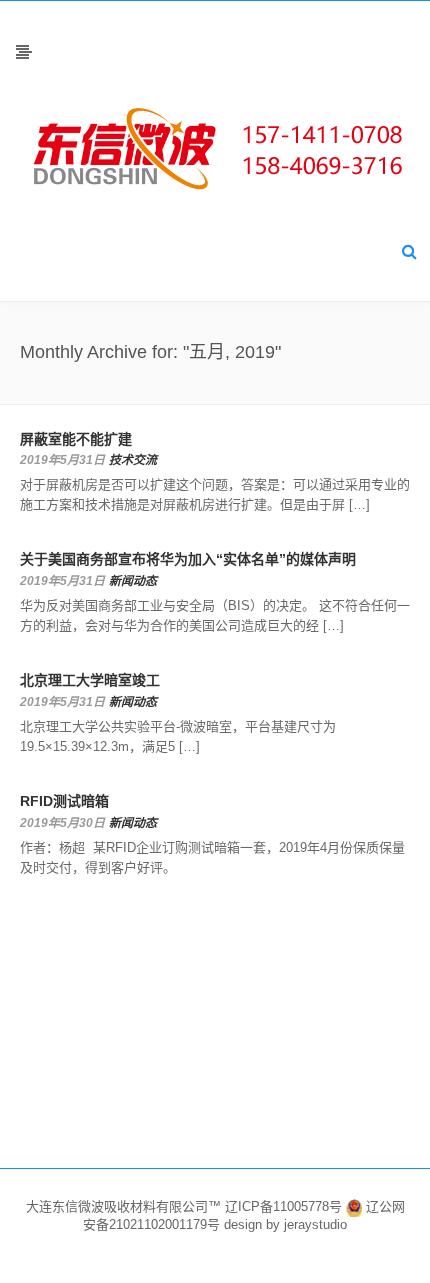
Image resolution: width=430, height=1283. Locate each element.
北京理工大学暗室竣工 (90, 680)
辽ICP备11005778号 (285, 1206)
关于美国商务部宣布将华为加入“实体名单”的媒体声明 (188, 559)
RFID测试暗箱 (64, 801)
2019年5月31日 (62, 460)
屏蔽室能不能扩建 (76, 439)
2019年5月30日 (62, 823)
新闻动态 (133, 581)
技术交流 (133, 460)
